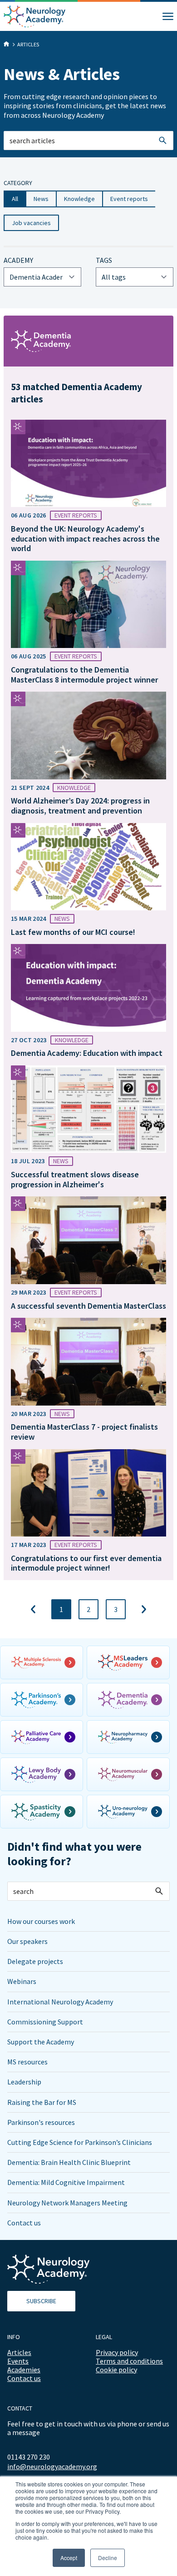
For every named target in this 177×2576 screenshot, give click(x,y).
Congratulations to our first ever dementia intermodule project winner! (86, 1563)
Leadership (24, 2082)
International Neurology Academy (60, 2002)
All (15, 199)
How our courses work (41, 1921)
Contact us (24, 2223)
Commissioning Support (45, 2022)
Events (18, 2361)
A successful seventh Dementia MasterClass (88, 1306)
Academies (24, 2370)
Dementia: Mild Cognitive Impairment (66, 2182)
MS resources (27, 2062)
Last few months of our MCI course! (73, 932)
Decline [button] (108, 2558)
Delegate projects (35, 1961)
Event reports (129, 199)
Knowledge (79, 199)
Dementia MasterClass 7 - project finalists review (84, 1432)
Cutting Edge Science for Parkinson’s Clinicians (80, 2142)
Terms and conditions (129, 2361)
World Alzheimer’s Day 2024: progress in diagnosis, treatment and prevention (80, 806)
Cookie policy (116, 2370)
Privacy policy (117, 2352)
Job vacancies (31, 223)
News (41, 199)
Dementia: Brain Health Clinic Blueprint (69, 2162)
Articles (19, 2352)
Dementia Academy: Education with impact (87, 1053)
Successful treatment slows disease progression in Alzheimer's (75, 1179)
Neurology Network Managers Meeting (67, 2203)
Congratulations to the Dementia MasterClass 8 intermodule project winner (84, 675)
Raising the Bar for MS (42, 2102)
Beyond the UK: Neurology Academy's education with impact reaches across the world (85, 538)
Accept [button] (69, 2558)
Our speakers (27, 1941)
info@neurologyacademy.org (52, 2467)
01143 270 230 (29, 2457)
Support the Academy (41, 2042)
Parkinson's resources (41, 2122)
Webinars (22, 1981)
